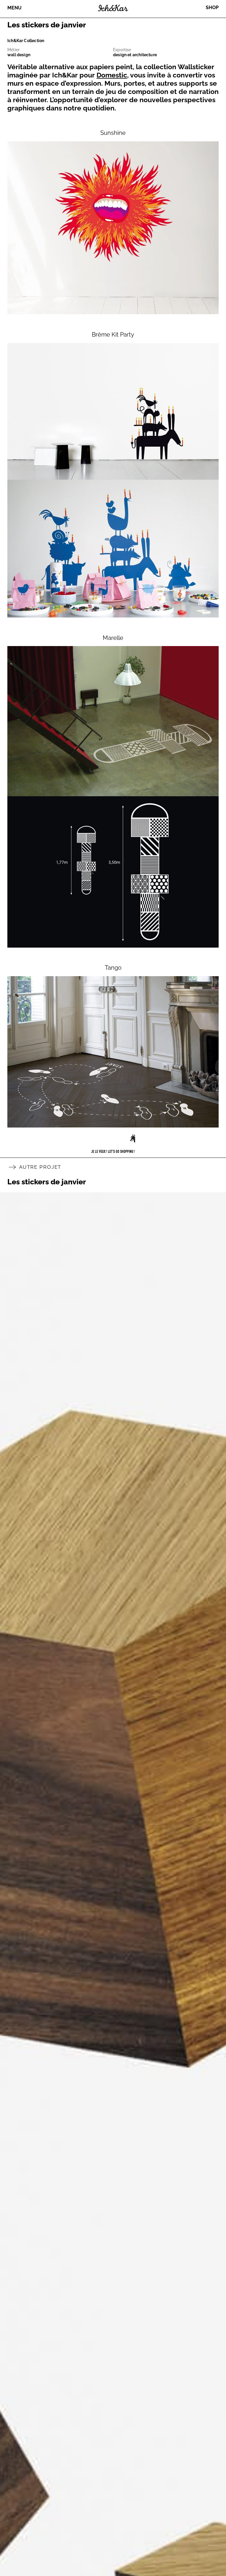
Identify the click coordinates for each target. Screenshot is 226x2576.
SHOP (212, 8)
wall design (19, 55)
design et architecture (135, 55)
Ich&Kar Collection (26, 41)
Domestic (112, 75)
